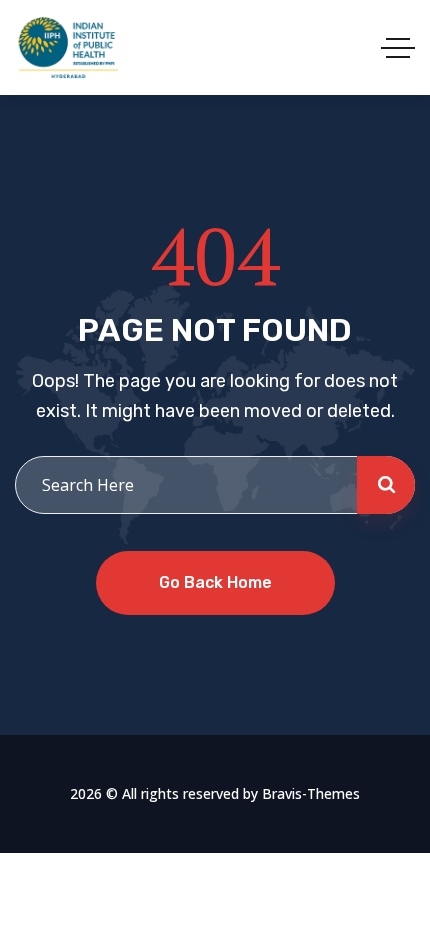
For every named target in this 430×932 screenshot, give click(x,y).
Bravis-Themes (311, 793)
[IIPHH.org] (67, 47)
